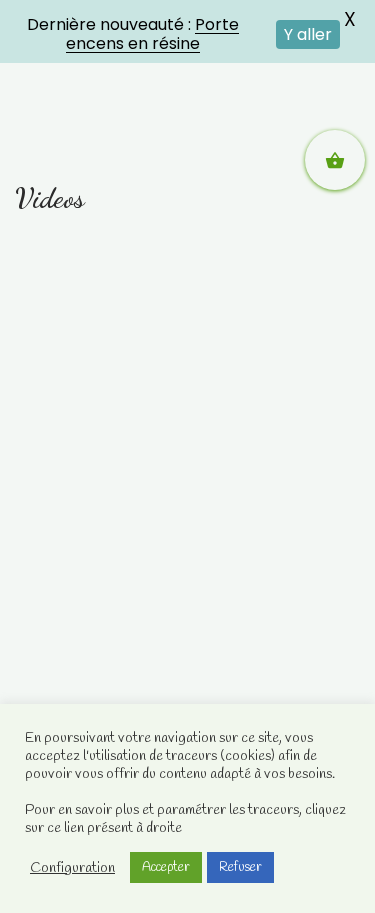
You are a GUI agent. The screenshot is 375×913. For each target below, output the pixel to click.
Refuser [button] (240, 867)
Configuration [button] (72, 868)
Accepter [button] (166, 867)
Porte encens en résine (152, 34)
